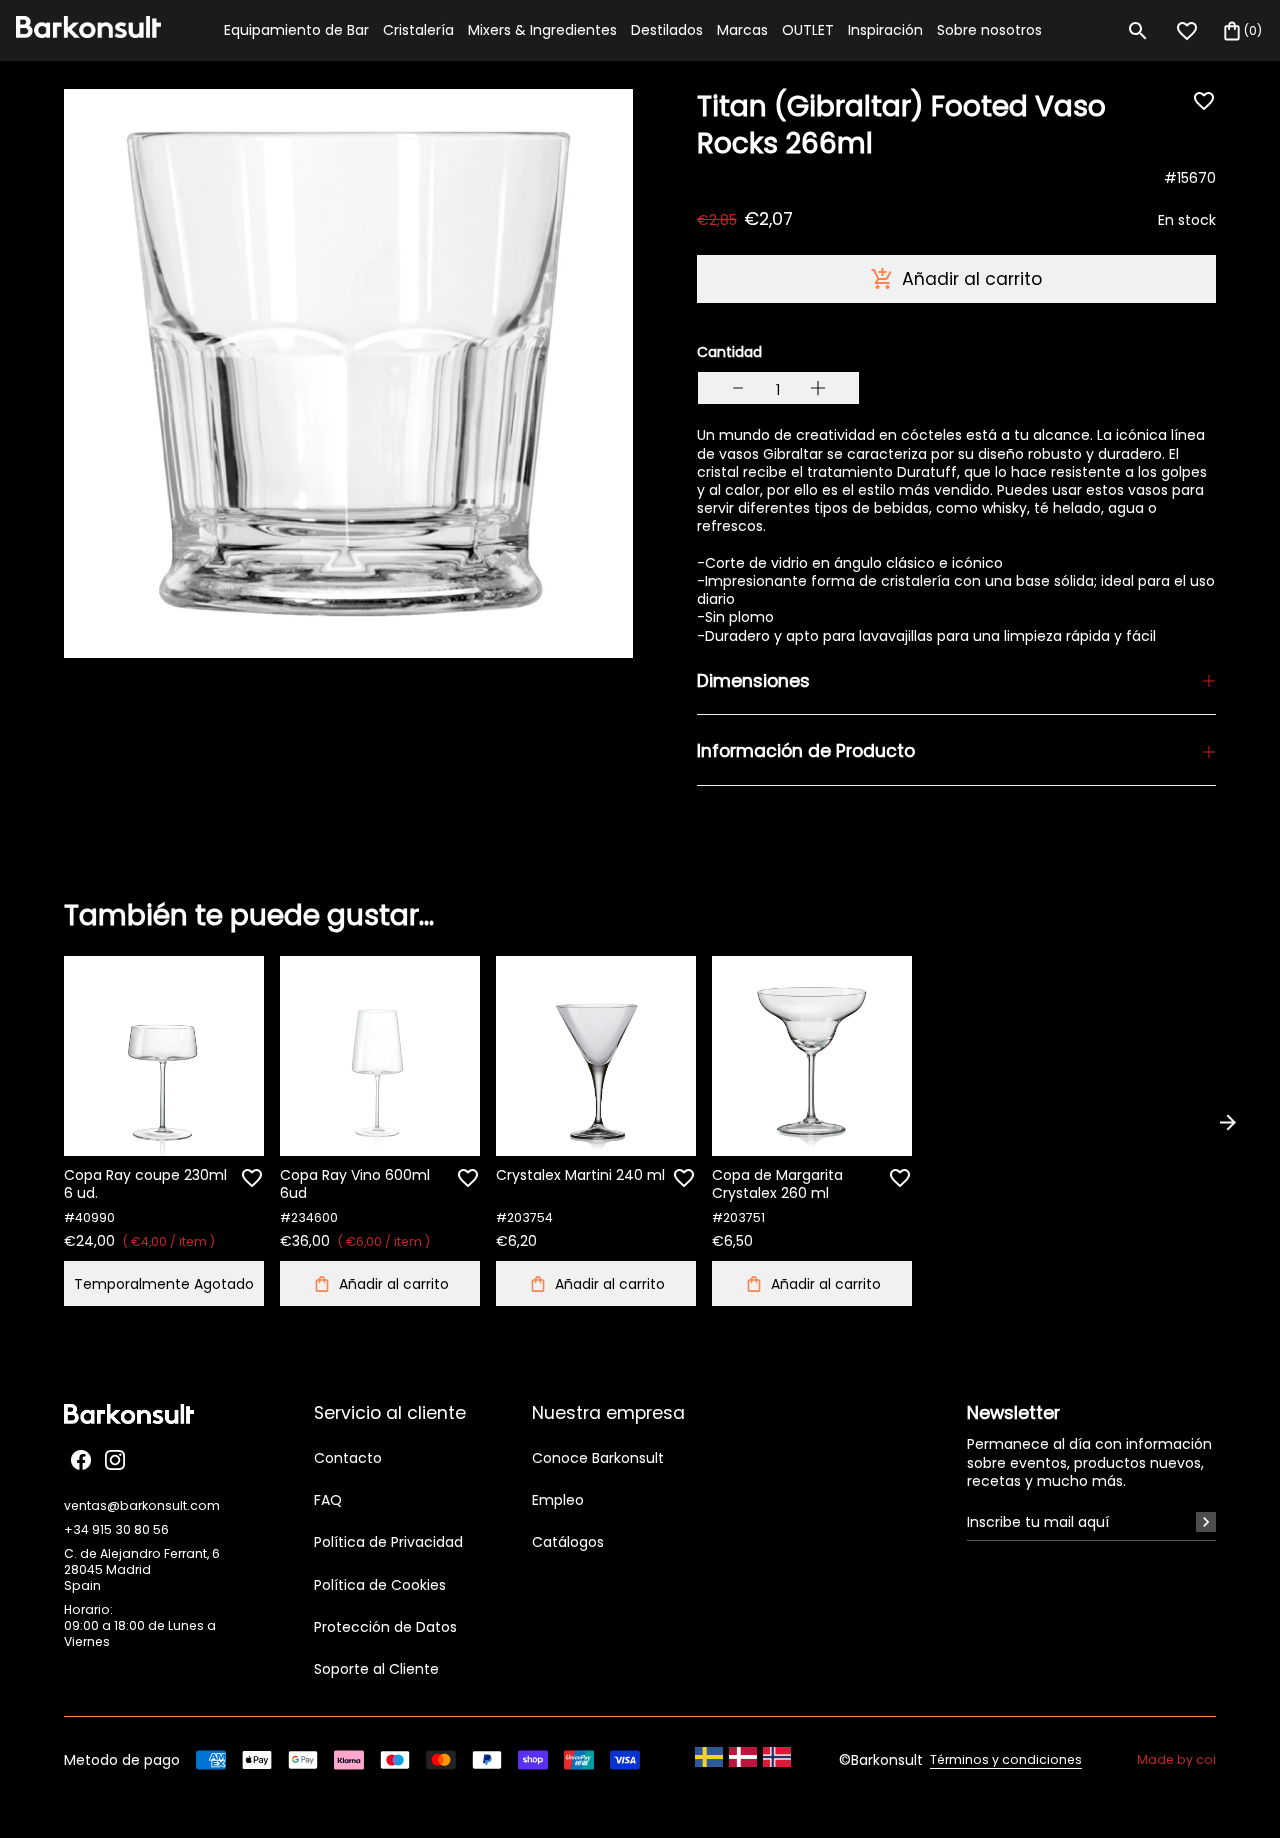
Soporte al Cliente (376, 1669)
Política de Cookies (380, 1585)
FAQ (328, 1500)
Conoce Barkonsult (598, 1458)
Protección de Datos (385, 1627)
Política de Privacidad (388, 1542)
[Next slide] (1228, 1122)
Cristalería (418, 30)
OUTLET (808, 30)
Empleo (558, 1500)
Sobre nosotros (989, 30)
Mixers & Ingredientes (542, 30)
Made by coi (1176, 1760)
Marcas (742, 30)
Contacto (348, 1458)
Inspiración (885, 30)
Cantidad (729, 352)
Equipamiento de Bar (296, 30)
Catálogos (568, 1542)
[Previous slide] (52, 1122)
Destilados (667, 30)
